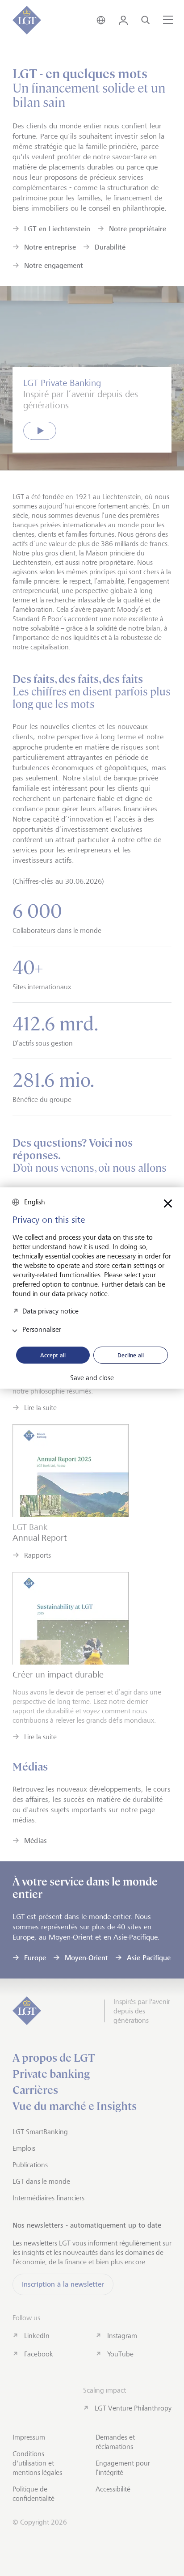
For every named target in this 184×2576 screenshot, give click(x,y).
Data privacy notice (50, 1311)
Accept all (53, 1355)
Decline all (131, 1355)
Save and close (92, 1378)
